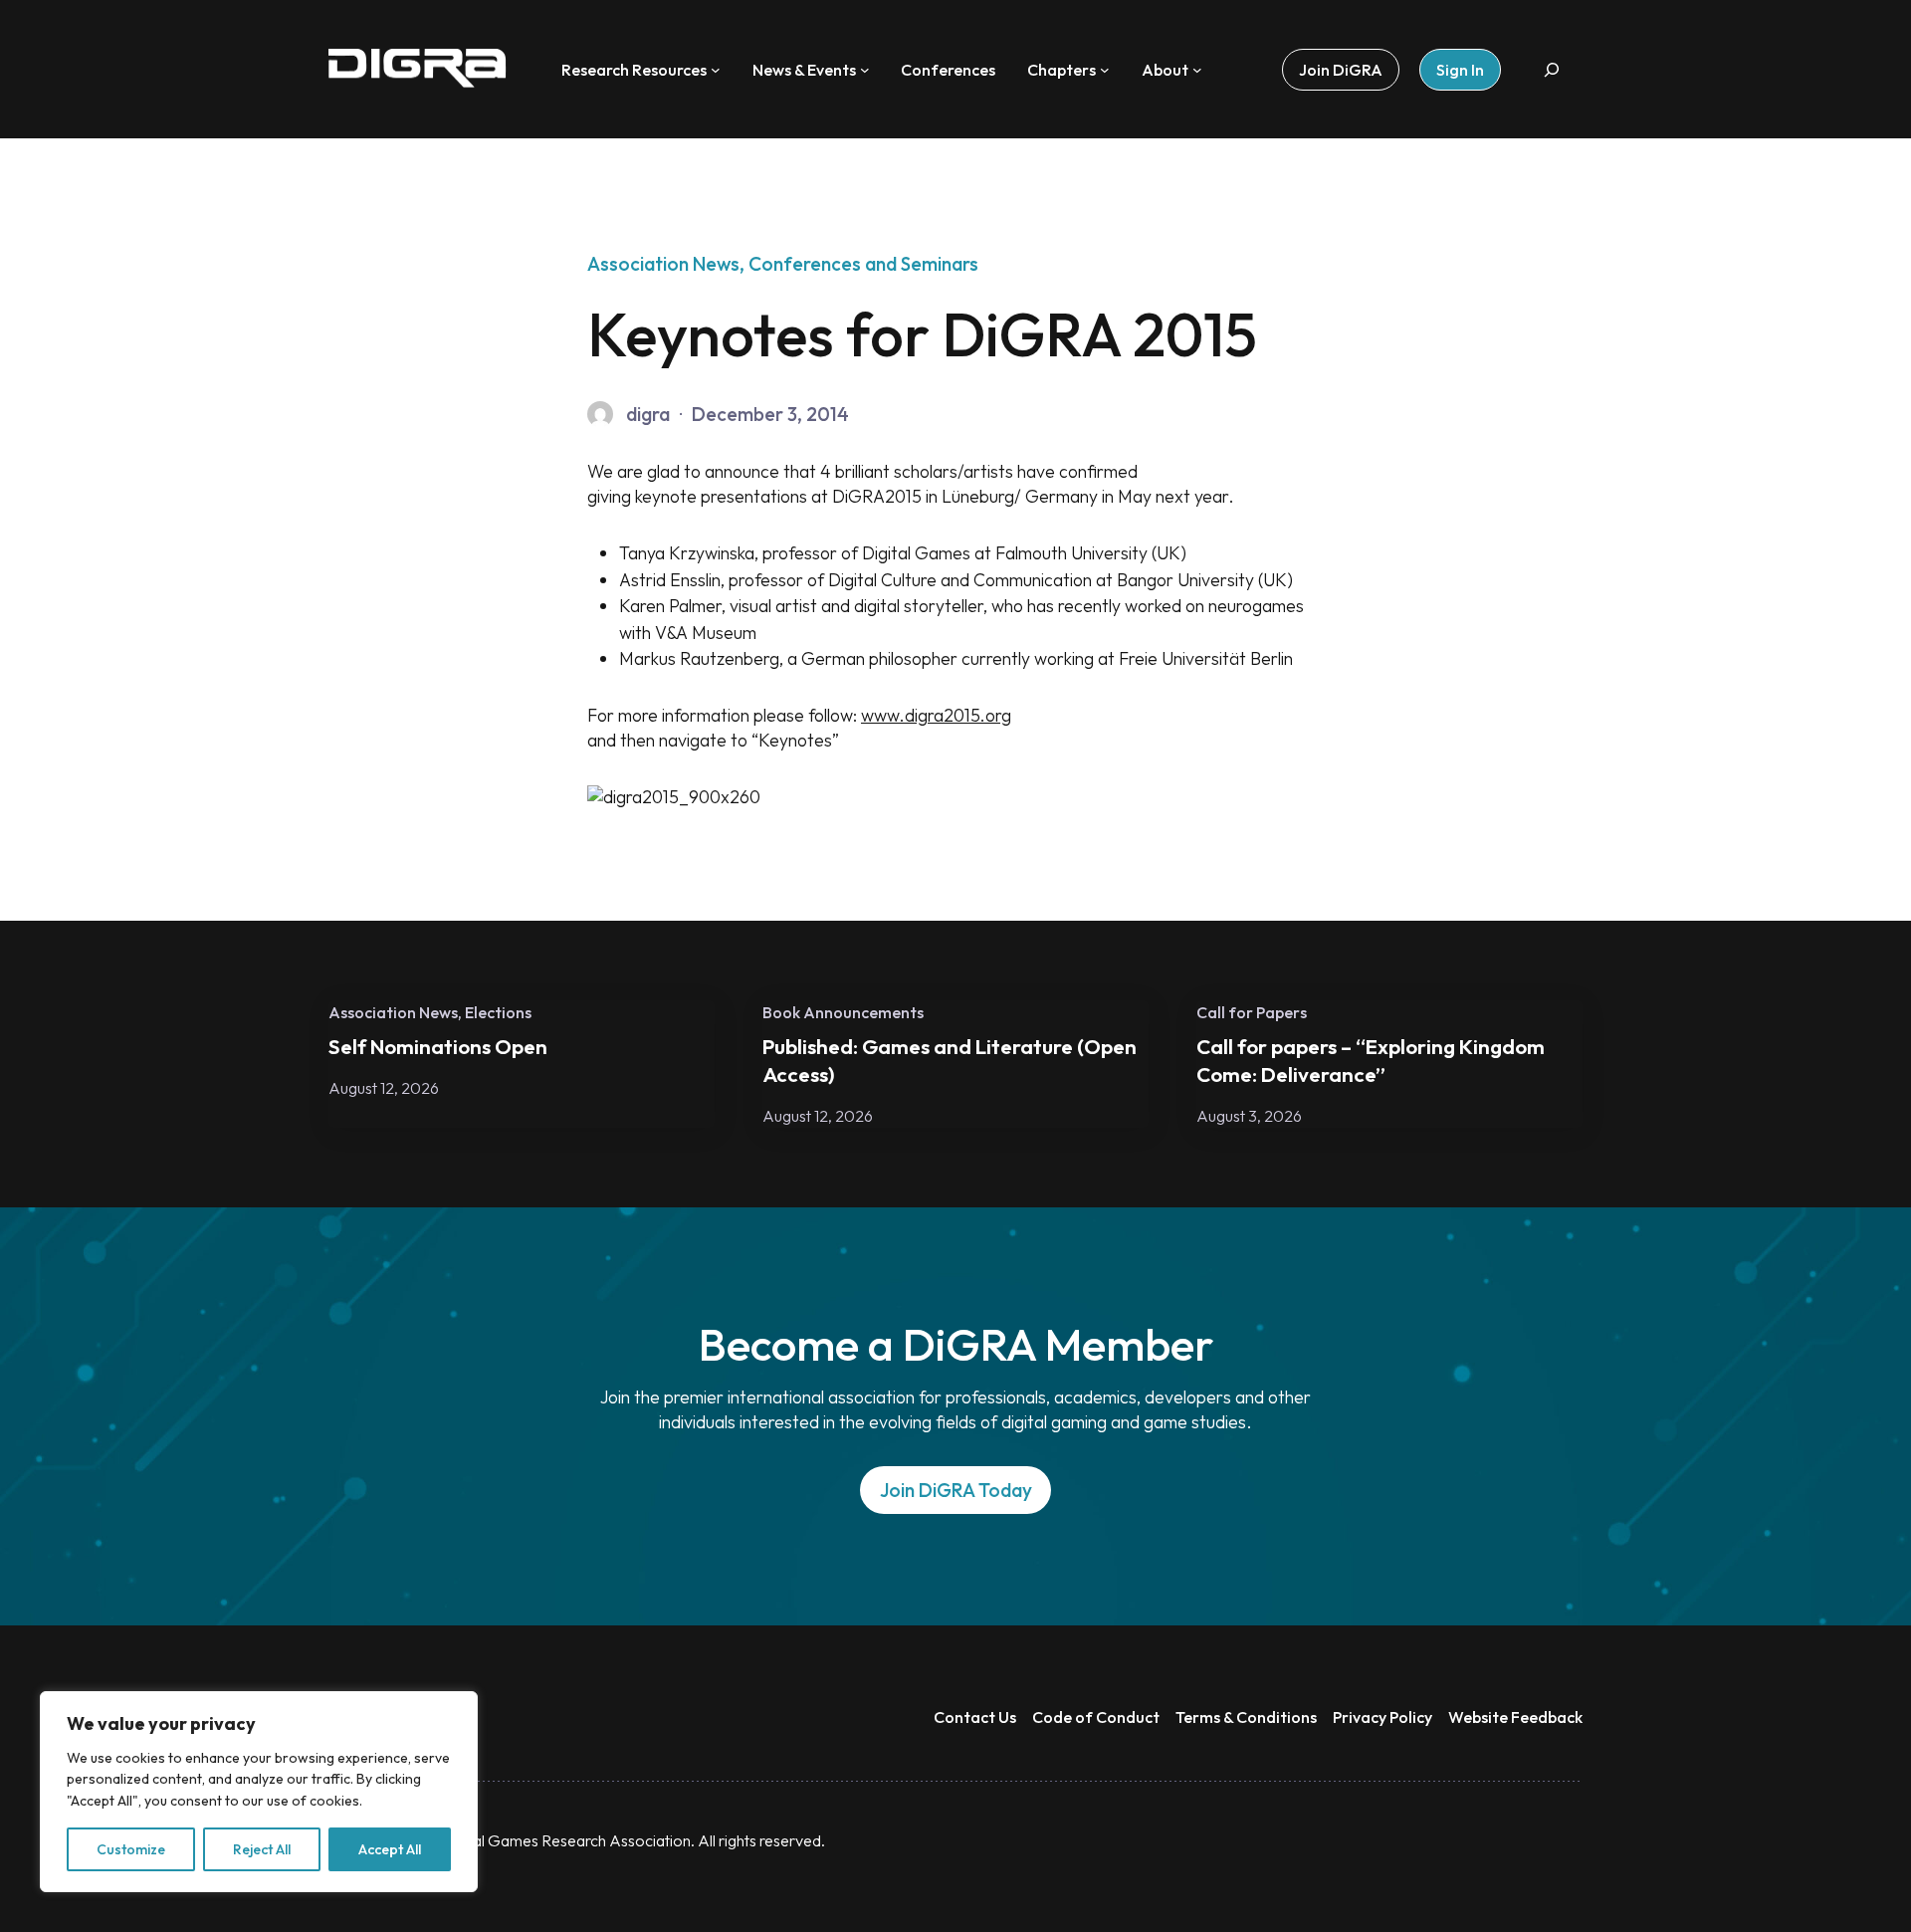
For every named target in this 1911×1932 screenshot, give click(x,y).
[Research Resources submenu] (716, 70)
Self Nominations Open (438, 1046)
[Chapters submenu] (1105, 70)
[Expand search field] (1552, 69)
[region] (259, 1792)
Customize (131, 1849)
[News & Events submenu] (865, 70)
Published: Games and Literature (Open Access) (950, 1060)
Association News (663, 264)
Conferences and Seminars (863, 264)
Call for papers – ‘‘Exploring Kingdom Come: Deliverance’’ (1371, 1060)
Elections (498, 1012)
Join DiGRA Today (956, 1490)
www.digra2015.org (936, 715)
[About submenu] (1197, 70)
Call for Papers (1252, 1012)
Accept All (390, 1849)
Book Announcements (843, 1012)
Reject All (262, 1849)
